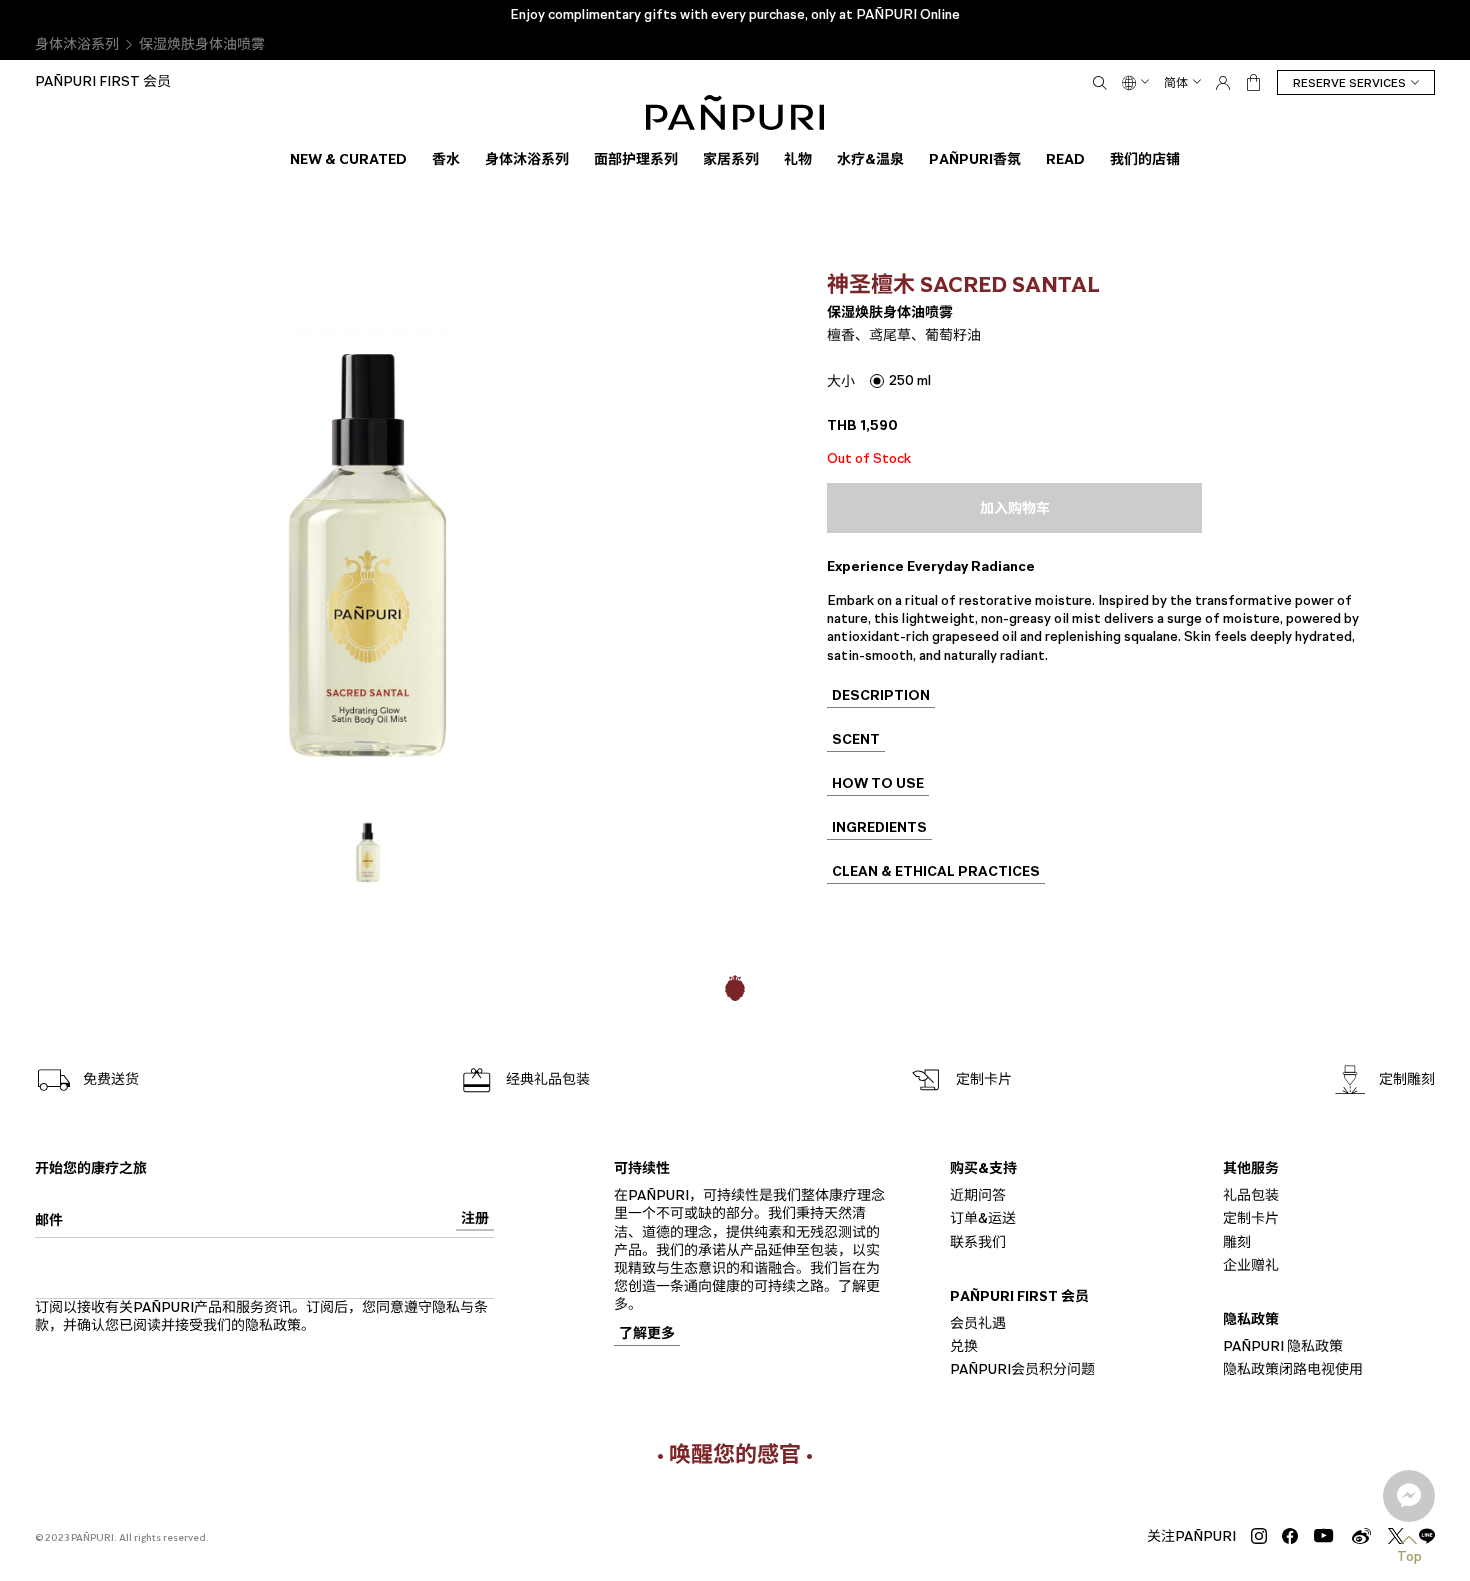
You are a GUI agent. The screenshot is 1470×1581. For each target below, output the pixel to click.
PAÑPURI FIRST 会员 (103, 81)
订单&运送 (983, 1218)
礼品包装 (1251, 1195)
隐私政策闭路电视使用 (1293, 1369)
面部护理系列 (636, 159)
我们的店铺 (1145, 159)
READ (1065, 159)
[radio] (900, 380)
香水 (446, 159)
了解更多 (647, 1334)
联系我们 (978, 1241)
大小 (841, 381)
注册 (475, 1219)
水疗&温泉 (870, 159)
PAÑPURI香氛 (975, 159)
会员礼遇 (978, 1323)
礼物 (798, 159)
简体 (1176, 82)
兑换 (964, 1346)
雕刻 (1237, 1241)
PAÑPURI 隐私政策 (1283, 1346)
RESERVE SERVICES (1349, 83)
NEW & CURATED (348, 159)
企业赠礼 (1251, 1264)
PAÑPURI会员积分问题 (1022, 1369)
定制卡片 (1251, 1218)
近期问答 (978, 1195)
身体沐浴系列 (77, 44)
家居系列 (731, 159)
